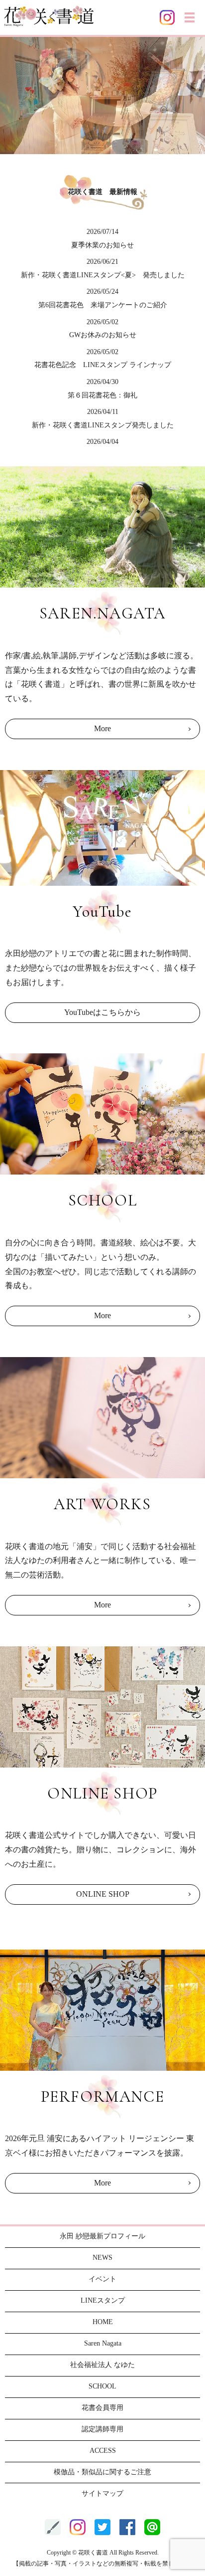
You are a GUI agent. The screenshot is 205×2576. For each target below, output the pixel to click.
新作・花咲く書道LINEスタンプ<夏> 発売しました (103, 275)
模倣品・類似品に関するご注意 (102, 2472)
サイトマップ (102, 2493)
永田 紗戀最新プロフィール (102, 2236)
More (102, 728)
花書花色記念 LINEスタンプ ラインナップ (103, 365)
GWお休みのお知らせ (103, 335)
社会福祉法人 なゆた (102, 2365)
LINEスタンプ (103, 2300)
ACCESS (103, 2451)
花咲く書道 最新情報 (102, 192)
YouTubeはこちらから (102, 1012)
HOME (103, 2322)
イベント (102, 2279)
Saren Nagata (103, 2343)
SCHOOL (102, 2386)
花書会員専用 (102, 2408)
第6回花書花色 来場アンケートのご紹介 (103, 305)
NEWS (102, 2258)
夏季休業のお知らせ (102, 245)
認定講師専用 (102, 2429)
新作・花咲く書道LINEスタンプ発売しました (103, 425)
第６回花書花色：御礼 (102, 395)
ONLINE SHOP (103, 1894)
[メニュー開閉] (190, 17)
